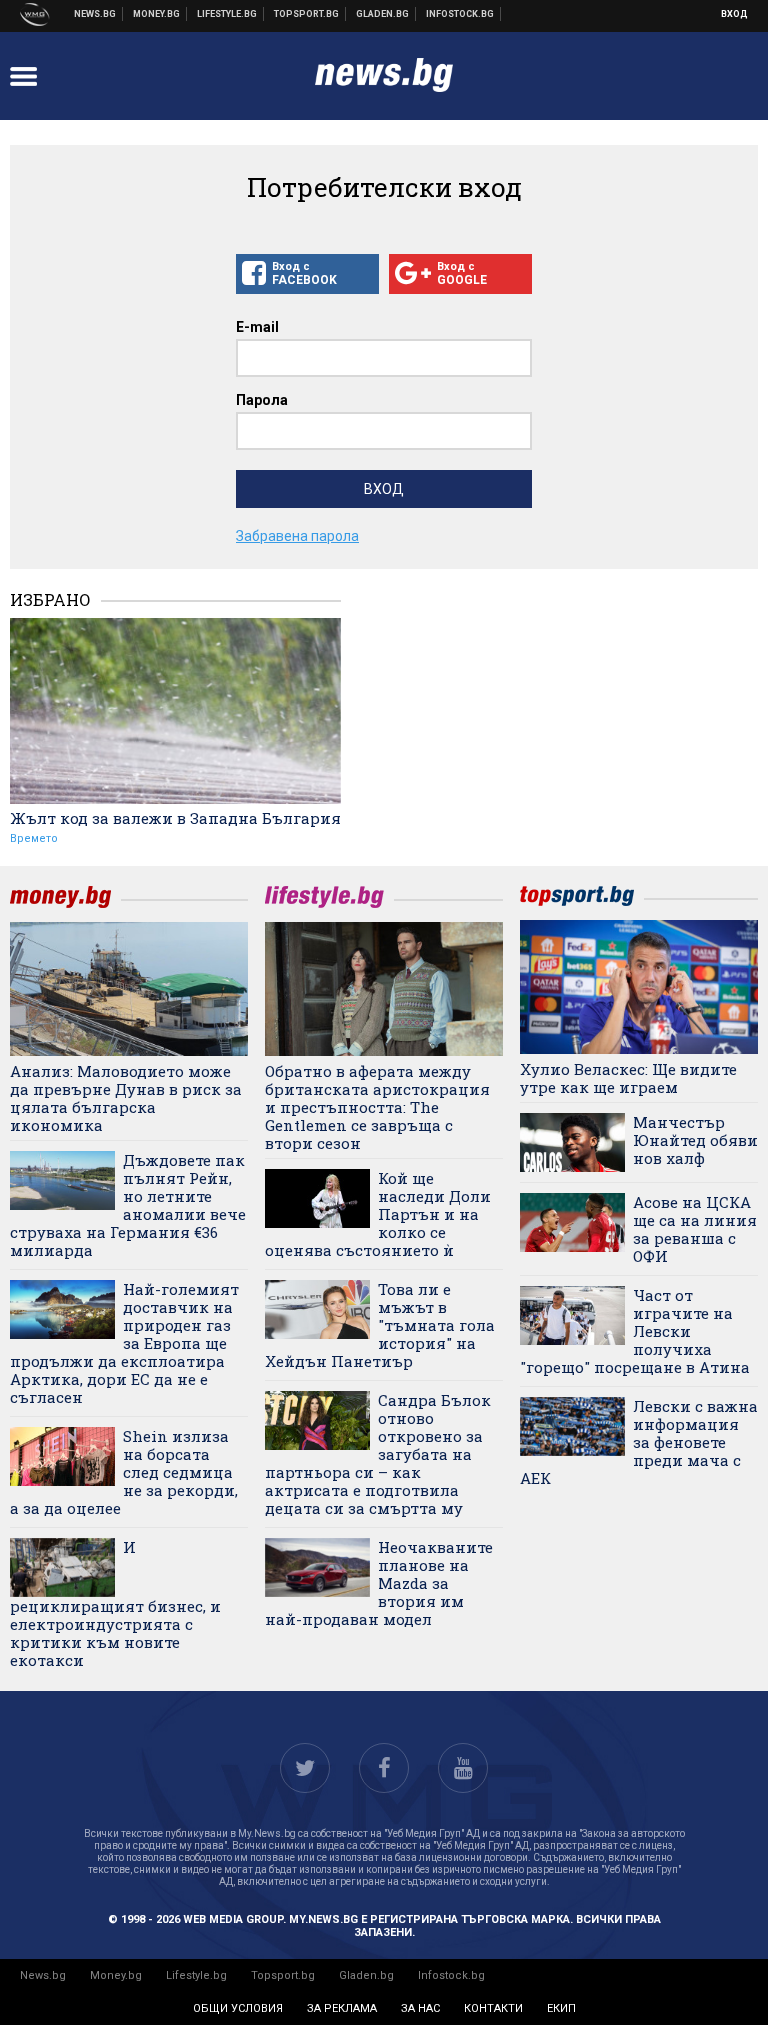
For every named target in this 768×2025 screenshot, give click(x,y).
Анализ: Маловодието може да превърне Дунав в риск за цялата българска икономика (126, 1098)
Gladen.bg (366, 1975)
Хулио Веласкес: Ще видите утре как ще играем (628, 1078)
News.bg (43, 1975)
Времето (34, 838)
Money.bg (116, 1975)
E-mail (257, 327)
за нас (420, 2008)
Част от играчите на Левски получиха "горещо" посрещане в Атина (635, 1331)
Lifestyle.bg (196, 1975)
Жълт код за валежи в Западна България (175, 818)
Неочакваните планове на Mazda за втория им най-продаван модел (379, 1583)
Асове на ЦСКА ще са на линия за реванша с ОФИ (695, 1229)
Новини (95, 14)
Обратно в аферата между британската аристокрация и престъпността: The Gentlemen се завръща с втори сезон (377, 1107)
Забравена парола (297, 536)
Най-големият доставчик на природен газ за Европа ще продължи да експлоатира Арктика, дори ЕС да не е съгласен (124, 1343)
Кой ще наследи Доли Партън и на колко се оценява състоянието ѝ (378, 1214)
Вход (734, 14)
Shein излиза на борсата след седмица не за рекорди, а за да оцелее (124, 1472)
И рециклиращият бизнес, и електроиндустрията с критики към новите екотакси (115, 1603)
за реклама (342, 2008)
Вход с (304, 273)
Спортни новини (307, 14)
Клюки (227, 14)
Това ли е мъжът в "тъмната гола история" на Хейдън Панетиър (380, 1325)
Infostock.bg (451, 1975)
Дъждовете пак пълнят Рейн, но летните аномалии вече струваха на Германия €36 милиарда (128, 1205)
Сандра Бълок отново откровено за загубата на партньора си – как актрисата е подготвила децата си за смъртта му (378, 1454)
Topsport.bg (283, 1975)
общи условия (238, 2008)
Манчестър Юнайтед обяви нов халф (695, 1140)
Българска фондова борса (460, 14)
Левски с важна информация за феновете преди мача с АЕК (639, 1442)
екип (561, 2008)
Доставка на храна (383, 14)
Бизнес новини (157, 14)
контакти (493, 2008)
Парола (262, 400)
